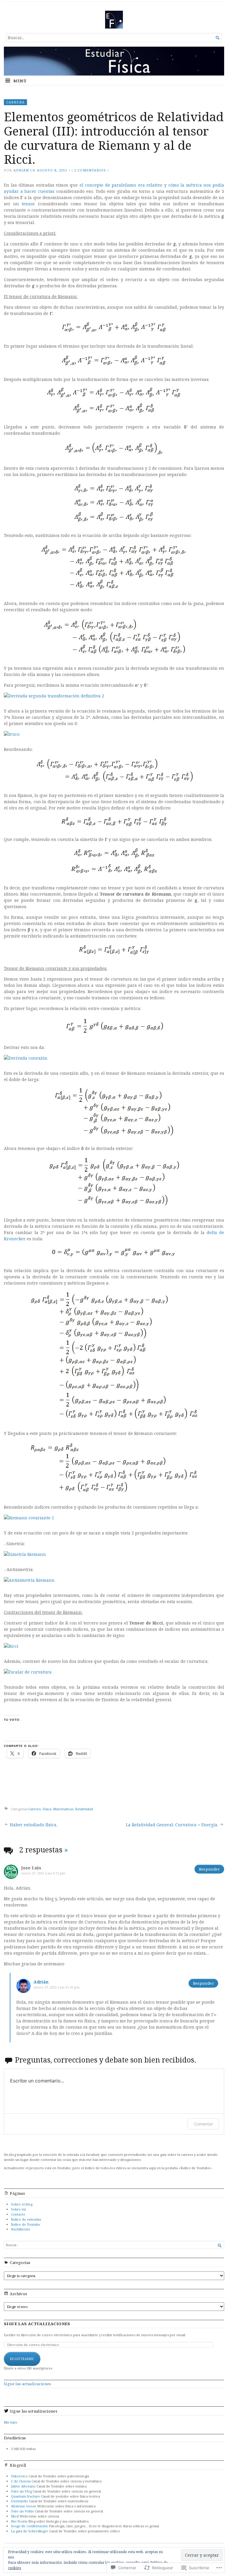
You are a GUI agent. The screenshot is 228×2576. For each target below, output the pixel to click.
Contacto (18, 2214)
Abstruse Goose (24, 2506)
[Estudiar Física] (114, 61)
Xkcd (15, 2516)
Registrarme (22, 2359)
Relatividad (84, 1809)
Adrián (21, 170)
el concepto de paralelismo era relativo (121, 185)
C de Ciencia (21, 2481)
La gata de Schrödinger (30, 2531)
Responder (209, 1869)
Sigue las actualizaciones (37, 2324)
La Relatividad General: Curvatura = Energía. (172, 1825)
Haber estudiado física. (34, 1825)
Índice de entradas (26, 2219)
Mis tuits (10, 2422)
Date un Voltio (22, 2511)
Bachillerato (21, 2229)
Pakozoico (19, 2476)
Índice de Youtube (26, 2224)
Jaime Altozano (23, 2486)
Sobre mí (18, 2209)
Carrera (15, 102)
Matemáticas (63, 1809)
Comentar (203, 2124)
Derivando (19, 2501)
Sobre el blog (22, 2204)
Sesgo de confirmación (29, 2526)
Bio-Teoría (19, 2521)
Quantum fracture (26, 2496)
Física (47, 1809)
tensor (28, 204)
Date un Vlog (21, 2491)
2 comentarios (90, 170)
